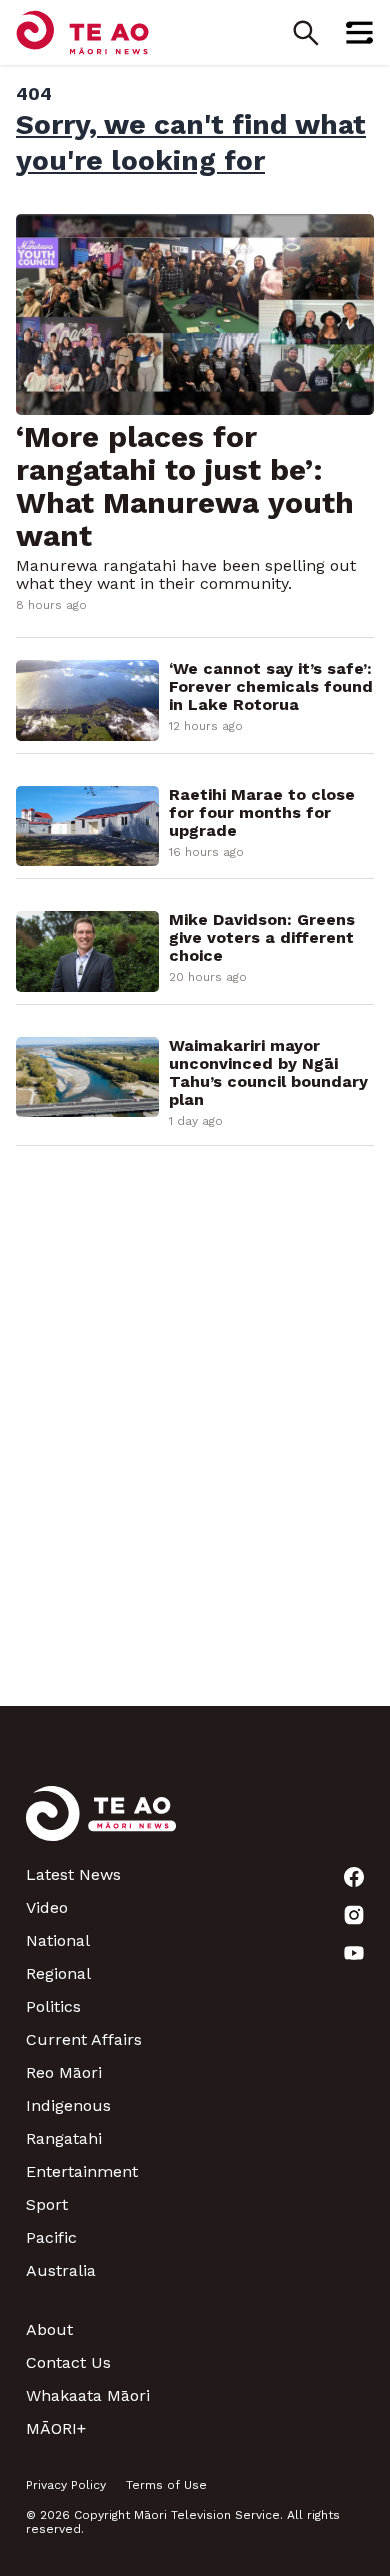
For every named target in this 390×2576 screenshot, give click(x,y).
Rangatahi (64, 2138)
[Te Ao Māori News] (101, 1825)
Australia (61, 2270)
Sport (47, 2204)
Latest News (73, 1874)
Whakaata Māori (88, 2395)
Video (47, 1907)
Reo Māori (64, 2072)
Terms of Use (166, 2485)
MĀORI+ (56, 2428)
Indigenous (68, 2105)
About (49, 2329)
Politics (53, 2006)
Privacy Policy (66, 2485)
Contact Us (68, 2362)
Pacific (51, 2237)
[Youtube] (354, 1953)
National (58, 1940)
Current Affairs (84, 2039)
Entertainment (82, 2171)
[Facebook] (354, 1877)
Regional (58, 1973)
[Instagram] (354, 1915)
